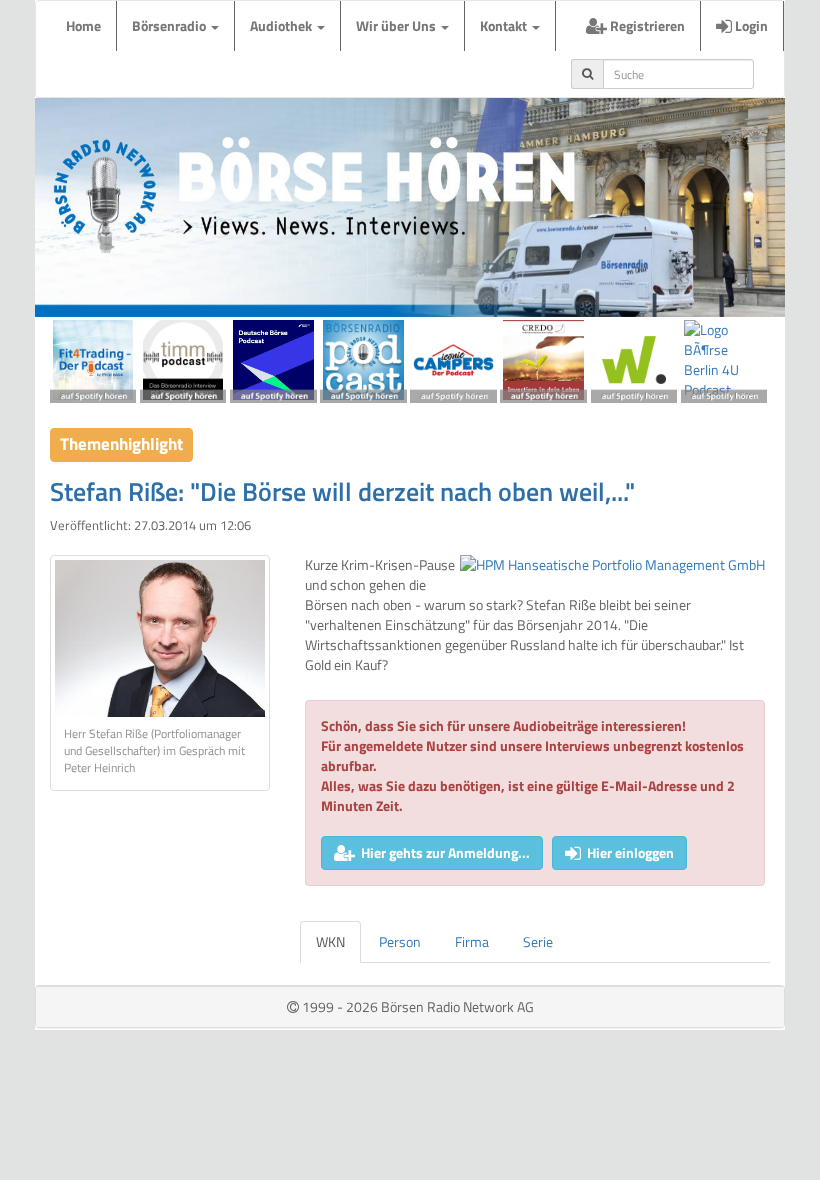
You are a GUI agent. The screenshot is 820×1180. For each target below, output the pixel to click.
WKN (330, 941)
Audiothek (282, 25)
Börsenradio (170, 25)
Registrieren (646, 25)
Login (750, 25)
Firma (472, 941)
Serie (538, 941)
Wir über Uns (397, 25)
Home (83, 25)
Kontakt (505, 25)
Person (400, 941)
